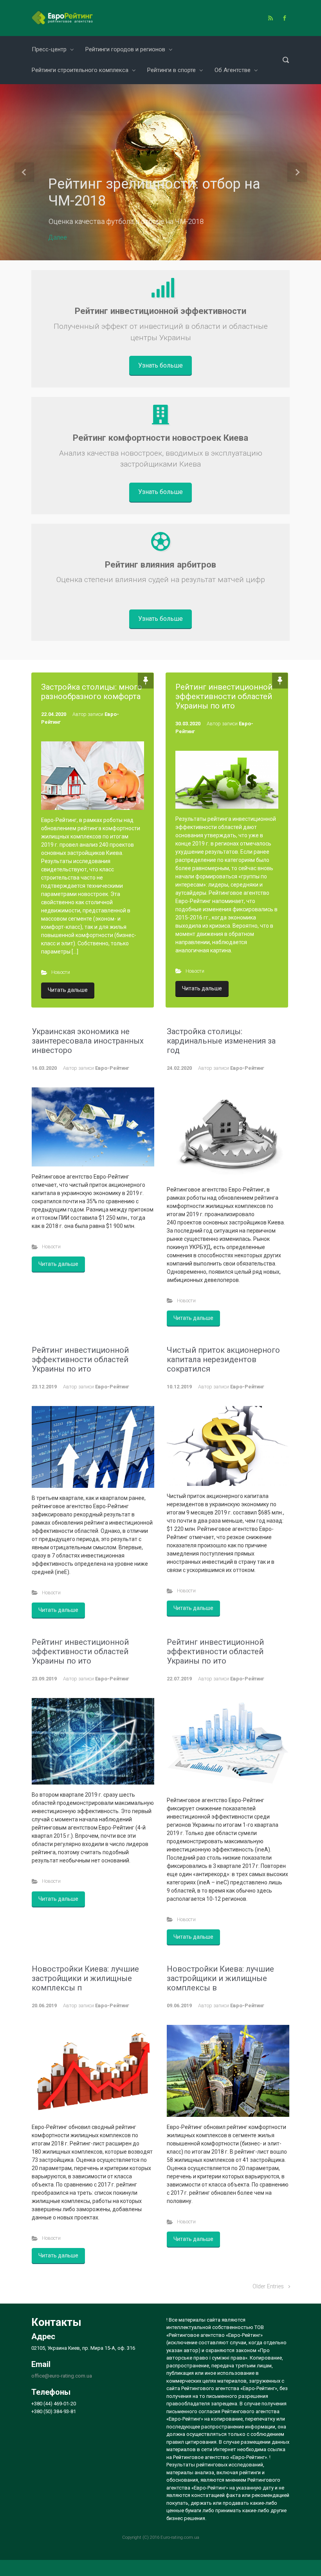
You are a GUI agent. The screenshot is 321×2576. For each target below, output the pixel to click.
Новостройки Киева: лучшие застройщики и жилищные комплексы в (220, 1978)
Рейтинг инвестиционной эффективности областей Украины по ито (224, 696)
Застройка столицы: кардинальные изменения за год (221, 1041)
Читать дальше (68, 990)
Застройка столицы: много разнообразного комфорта (92, 692)
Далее (58, 237)
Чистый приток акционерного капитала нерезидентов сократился (223, 1359)
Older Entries (268, 2287)
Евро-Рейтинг (112, 1068)
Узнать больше (160, 365)
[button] (24, 172)
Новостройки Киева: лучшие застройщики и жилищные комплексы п (85, 1978)
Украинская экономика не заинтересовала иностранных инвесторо (88, 1041)
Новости (61, 972)
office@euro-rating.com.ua (62, 2376)
